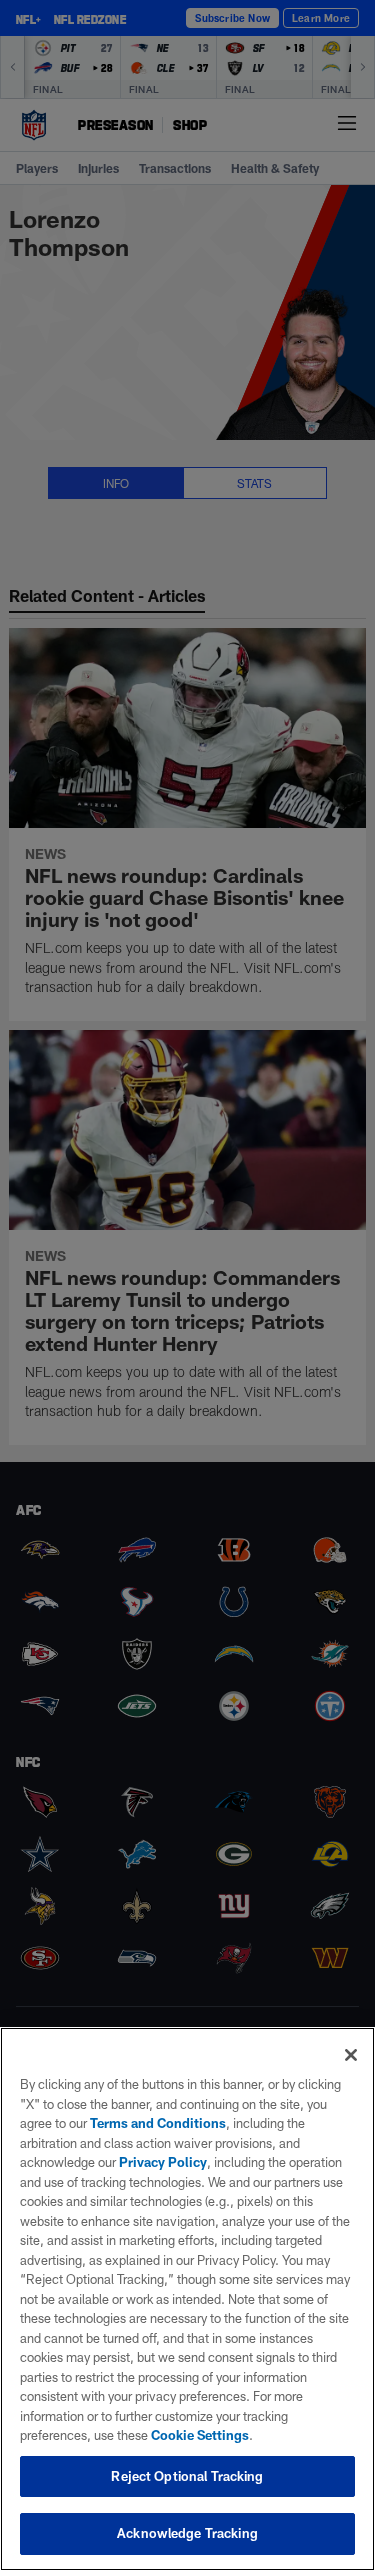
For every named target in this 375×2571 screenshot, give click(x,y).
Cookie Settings (200, 2435)
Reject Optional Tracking (187, 2476)
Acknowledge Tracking (187, 2533)
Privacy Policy (163, 2162)
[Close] (351, 2055)
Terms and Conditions (158, 2123)
